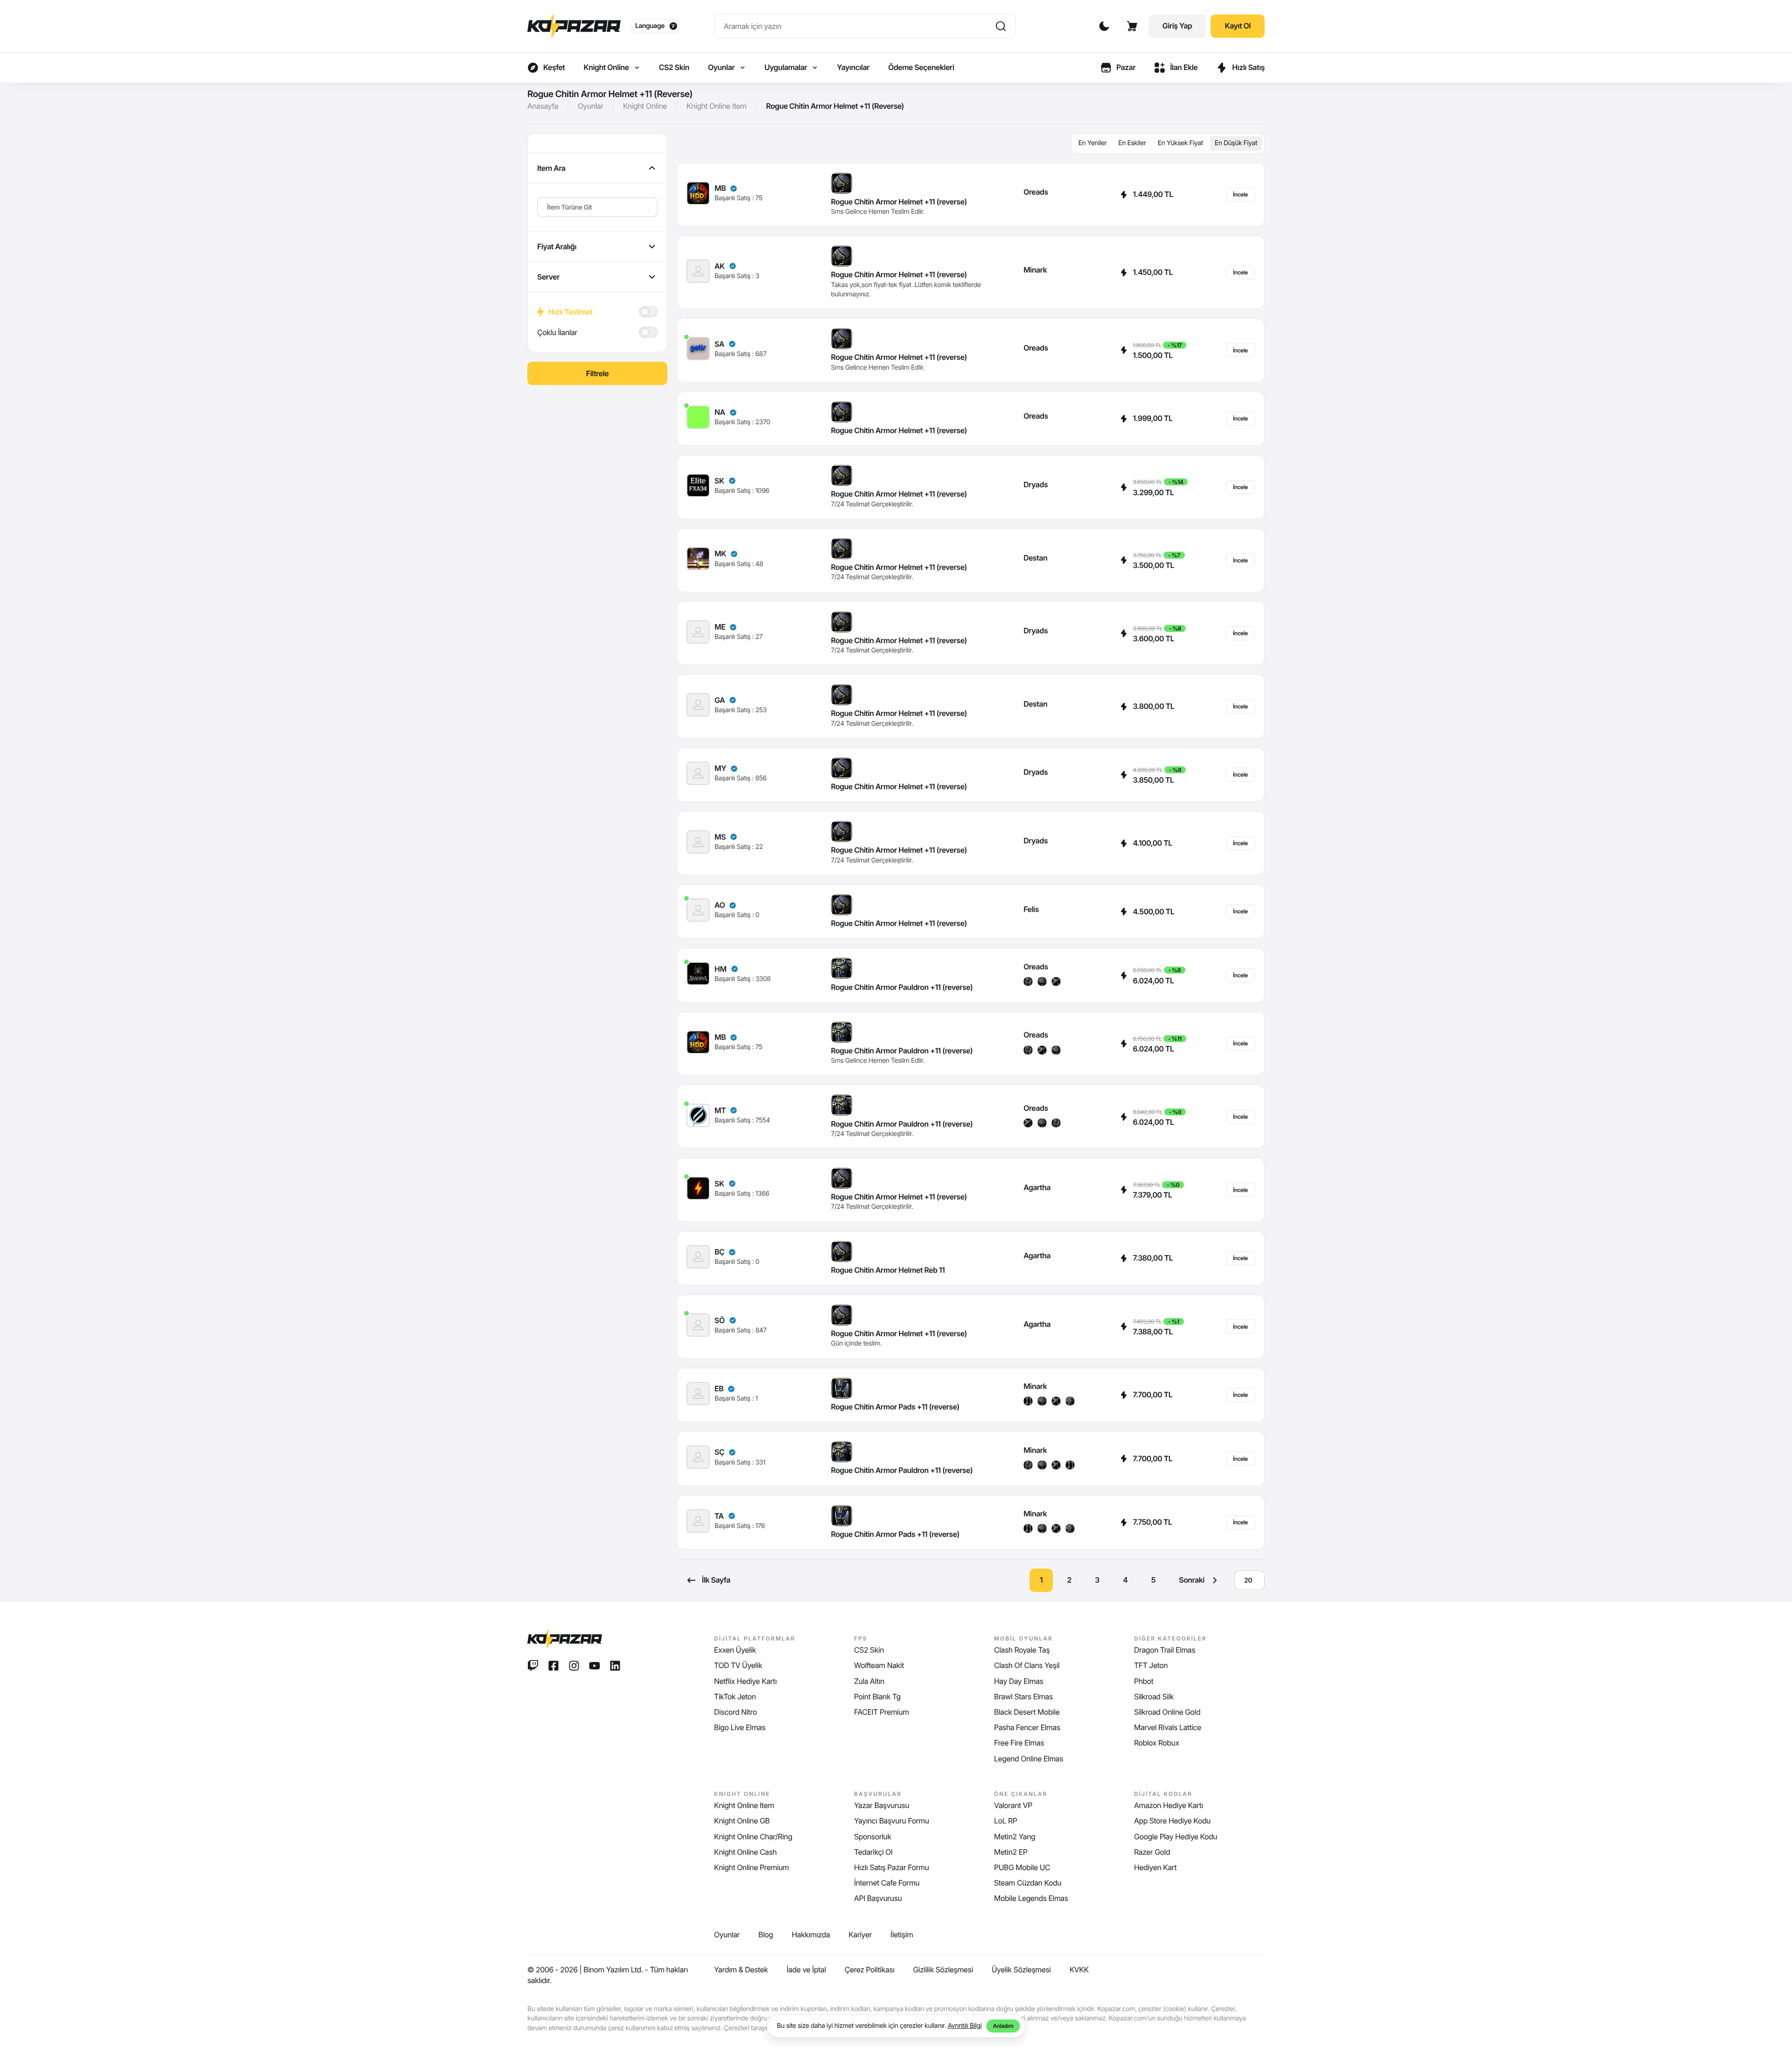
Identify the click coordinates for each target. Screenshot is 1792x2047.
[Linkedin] (615, 1666)
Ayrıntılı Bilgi (965, 2026)
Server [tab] (548, 277)
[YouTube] (595, 1666)
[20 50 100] (1249, 1580)
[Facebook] (553, 1666)
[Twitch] (533, 1666)
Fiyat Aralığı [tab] (557, 246)
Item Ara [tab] (551, 168)
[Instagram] (574, 1666)
